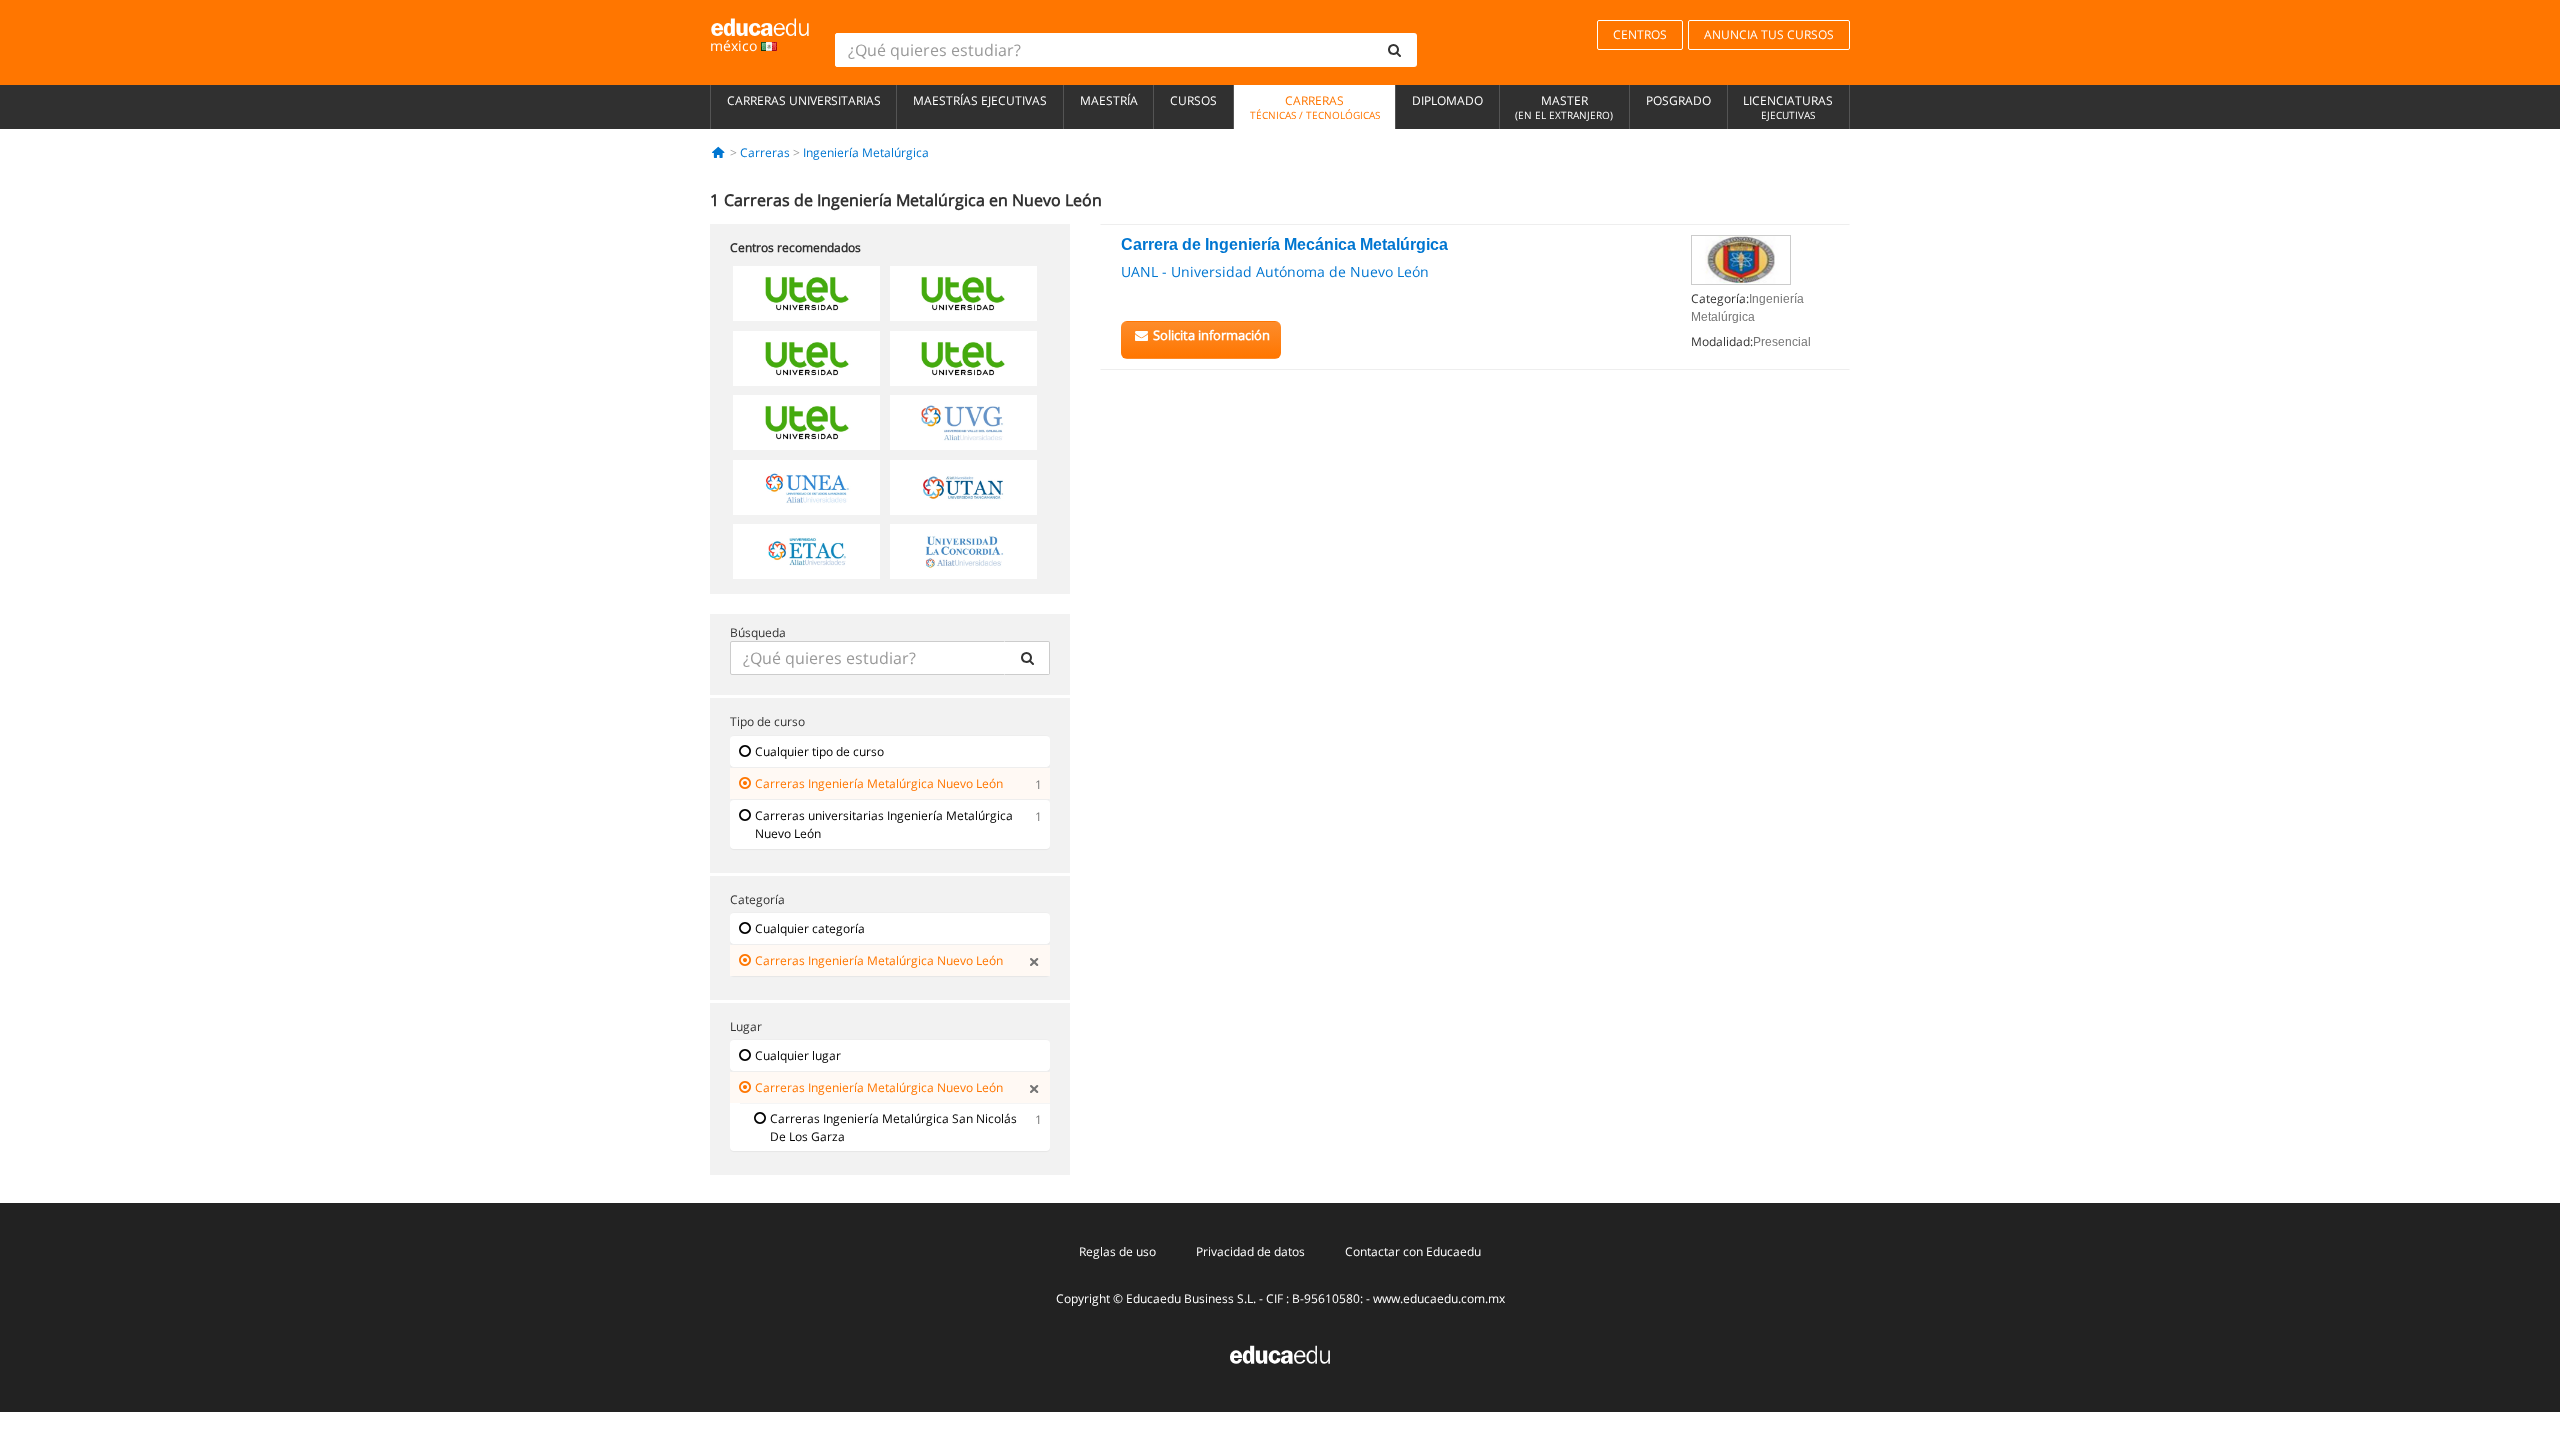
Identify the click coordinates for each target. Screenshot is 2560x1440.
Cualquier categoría (810, 928)
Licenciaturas (1788, 107)
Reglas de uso (1117, 1251)
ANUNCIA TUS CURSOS (1769, 34)
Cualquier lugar (798, 1055)
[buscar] (1395, 50)
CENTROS (1640, 34)
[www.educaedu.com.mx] (1280, 1353)
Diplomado (1447, 100)
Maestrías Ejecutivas (980, 100)
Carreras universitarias (804, 100)
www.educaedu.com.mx (1439, 1298)
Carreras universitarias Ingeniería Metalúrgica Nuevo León (884, 824)
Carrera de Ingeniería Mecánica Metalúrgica (1284, 244)
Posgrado (1678, 100)
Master (1564, 107)
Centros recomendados (795, 247)
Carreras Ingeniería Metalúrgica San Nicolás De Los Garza (893, 1127)
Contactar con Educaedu (1413, 1251)
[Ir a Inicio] (718, 152)
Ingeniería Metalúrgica (866, 152)
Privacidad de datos (1250, 1251)
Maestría (1109, 100)
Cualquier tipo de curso (819, 751)
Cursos (1193, 100)
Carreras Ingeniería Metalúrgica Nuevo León (879, 783)
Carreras (1315, 107)
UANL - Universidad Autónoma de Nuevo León (1275, 271)
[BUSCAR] (1027, 658)
